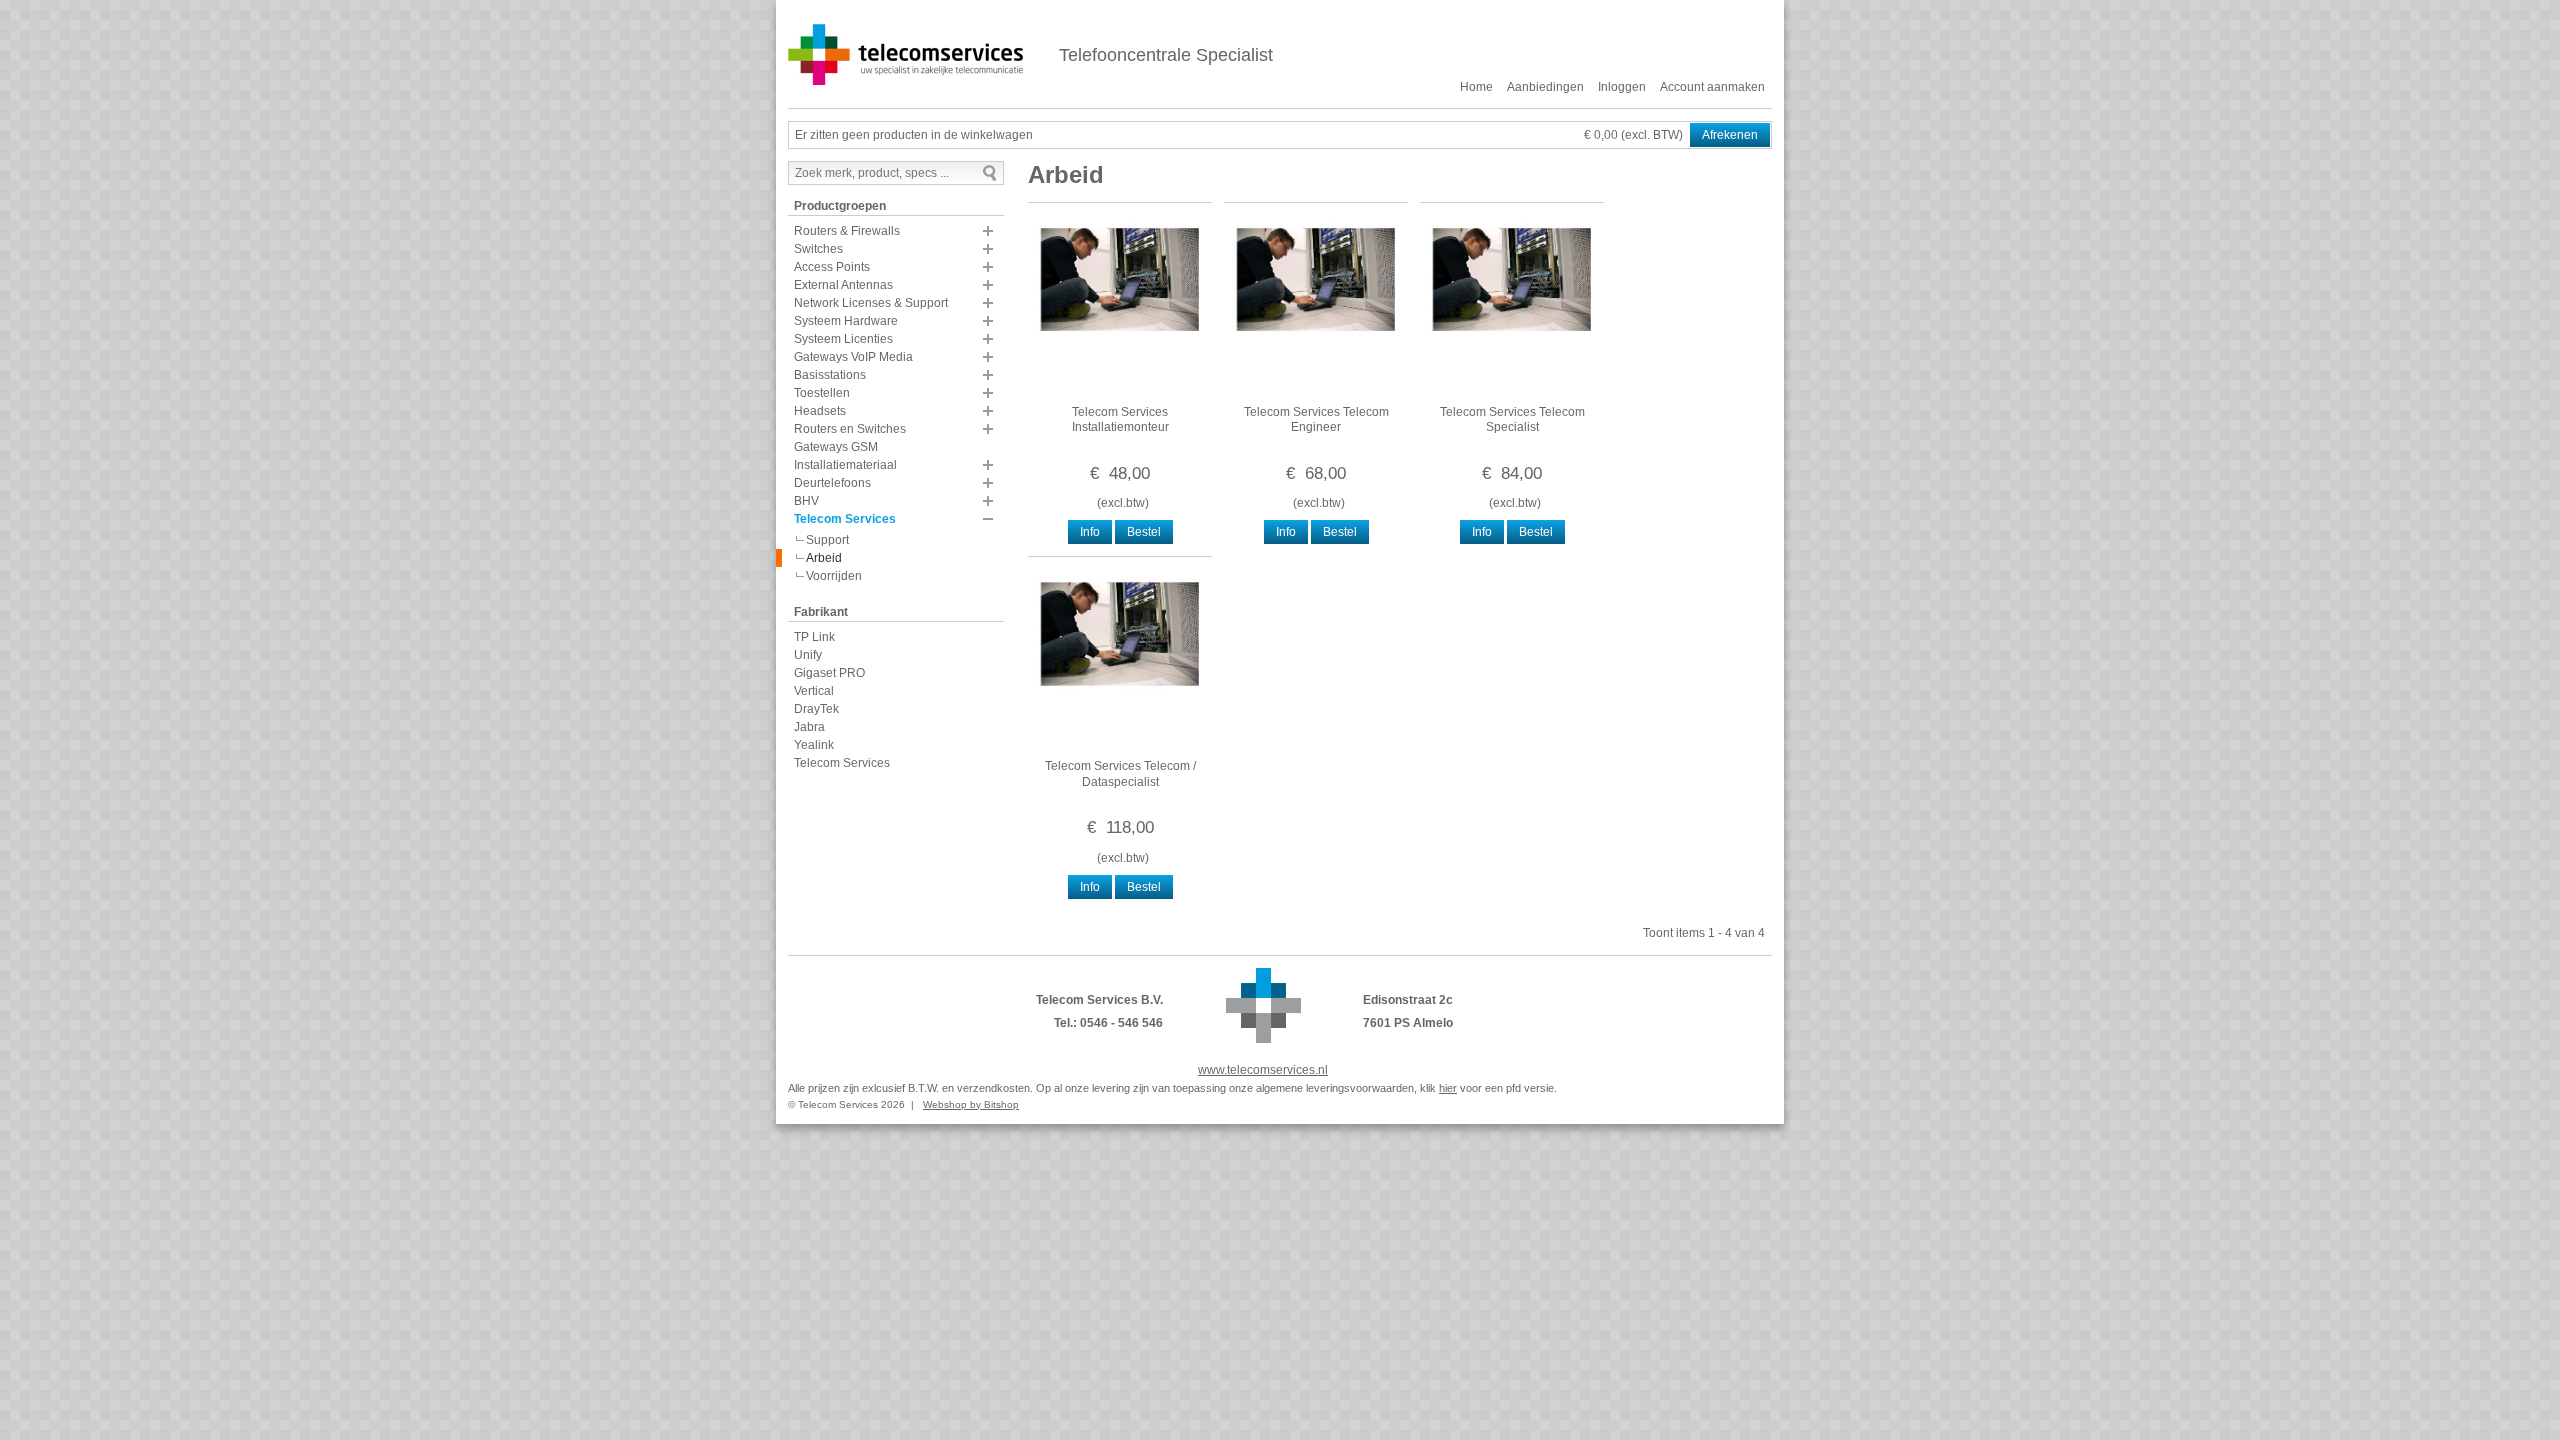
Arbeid (824, 558)
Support (827, 540)
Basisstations (830, 375)
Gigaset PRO (829, 673)
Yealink (814, 745)
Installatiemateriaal (845, 465)
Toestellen (822, 393)
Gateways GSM (836, 447)
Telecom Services (845, 519)
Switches (818, 249)
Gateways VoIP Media (853, 357)
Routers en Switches (850, 429)
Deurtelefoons (832, 483)
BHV (806, 501)
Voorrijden (834, 576)
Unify (808, 655)
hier (1448, 1088)
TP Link (814, 637)
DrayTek (816, 709)
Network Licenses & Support (871, 303)
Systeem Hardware (846, 321)
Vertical (814, 691)
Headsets (820, 411)
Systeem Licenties (843, 339)
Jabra (809, 727)
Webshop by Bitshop (971, 1104)
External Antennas (843, 285)
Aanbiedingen (1545, 87)
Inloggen (1622, 87)
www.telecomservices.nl (1263, 1070)
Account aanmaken (1712, 87)
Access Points (832, 267)
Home (1476, 87)
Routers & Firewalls (847, 231)
